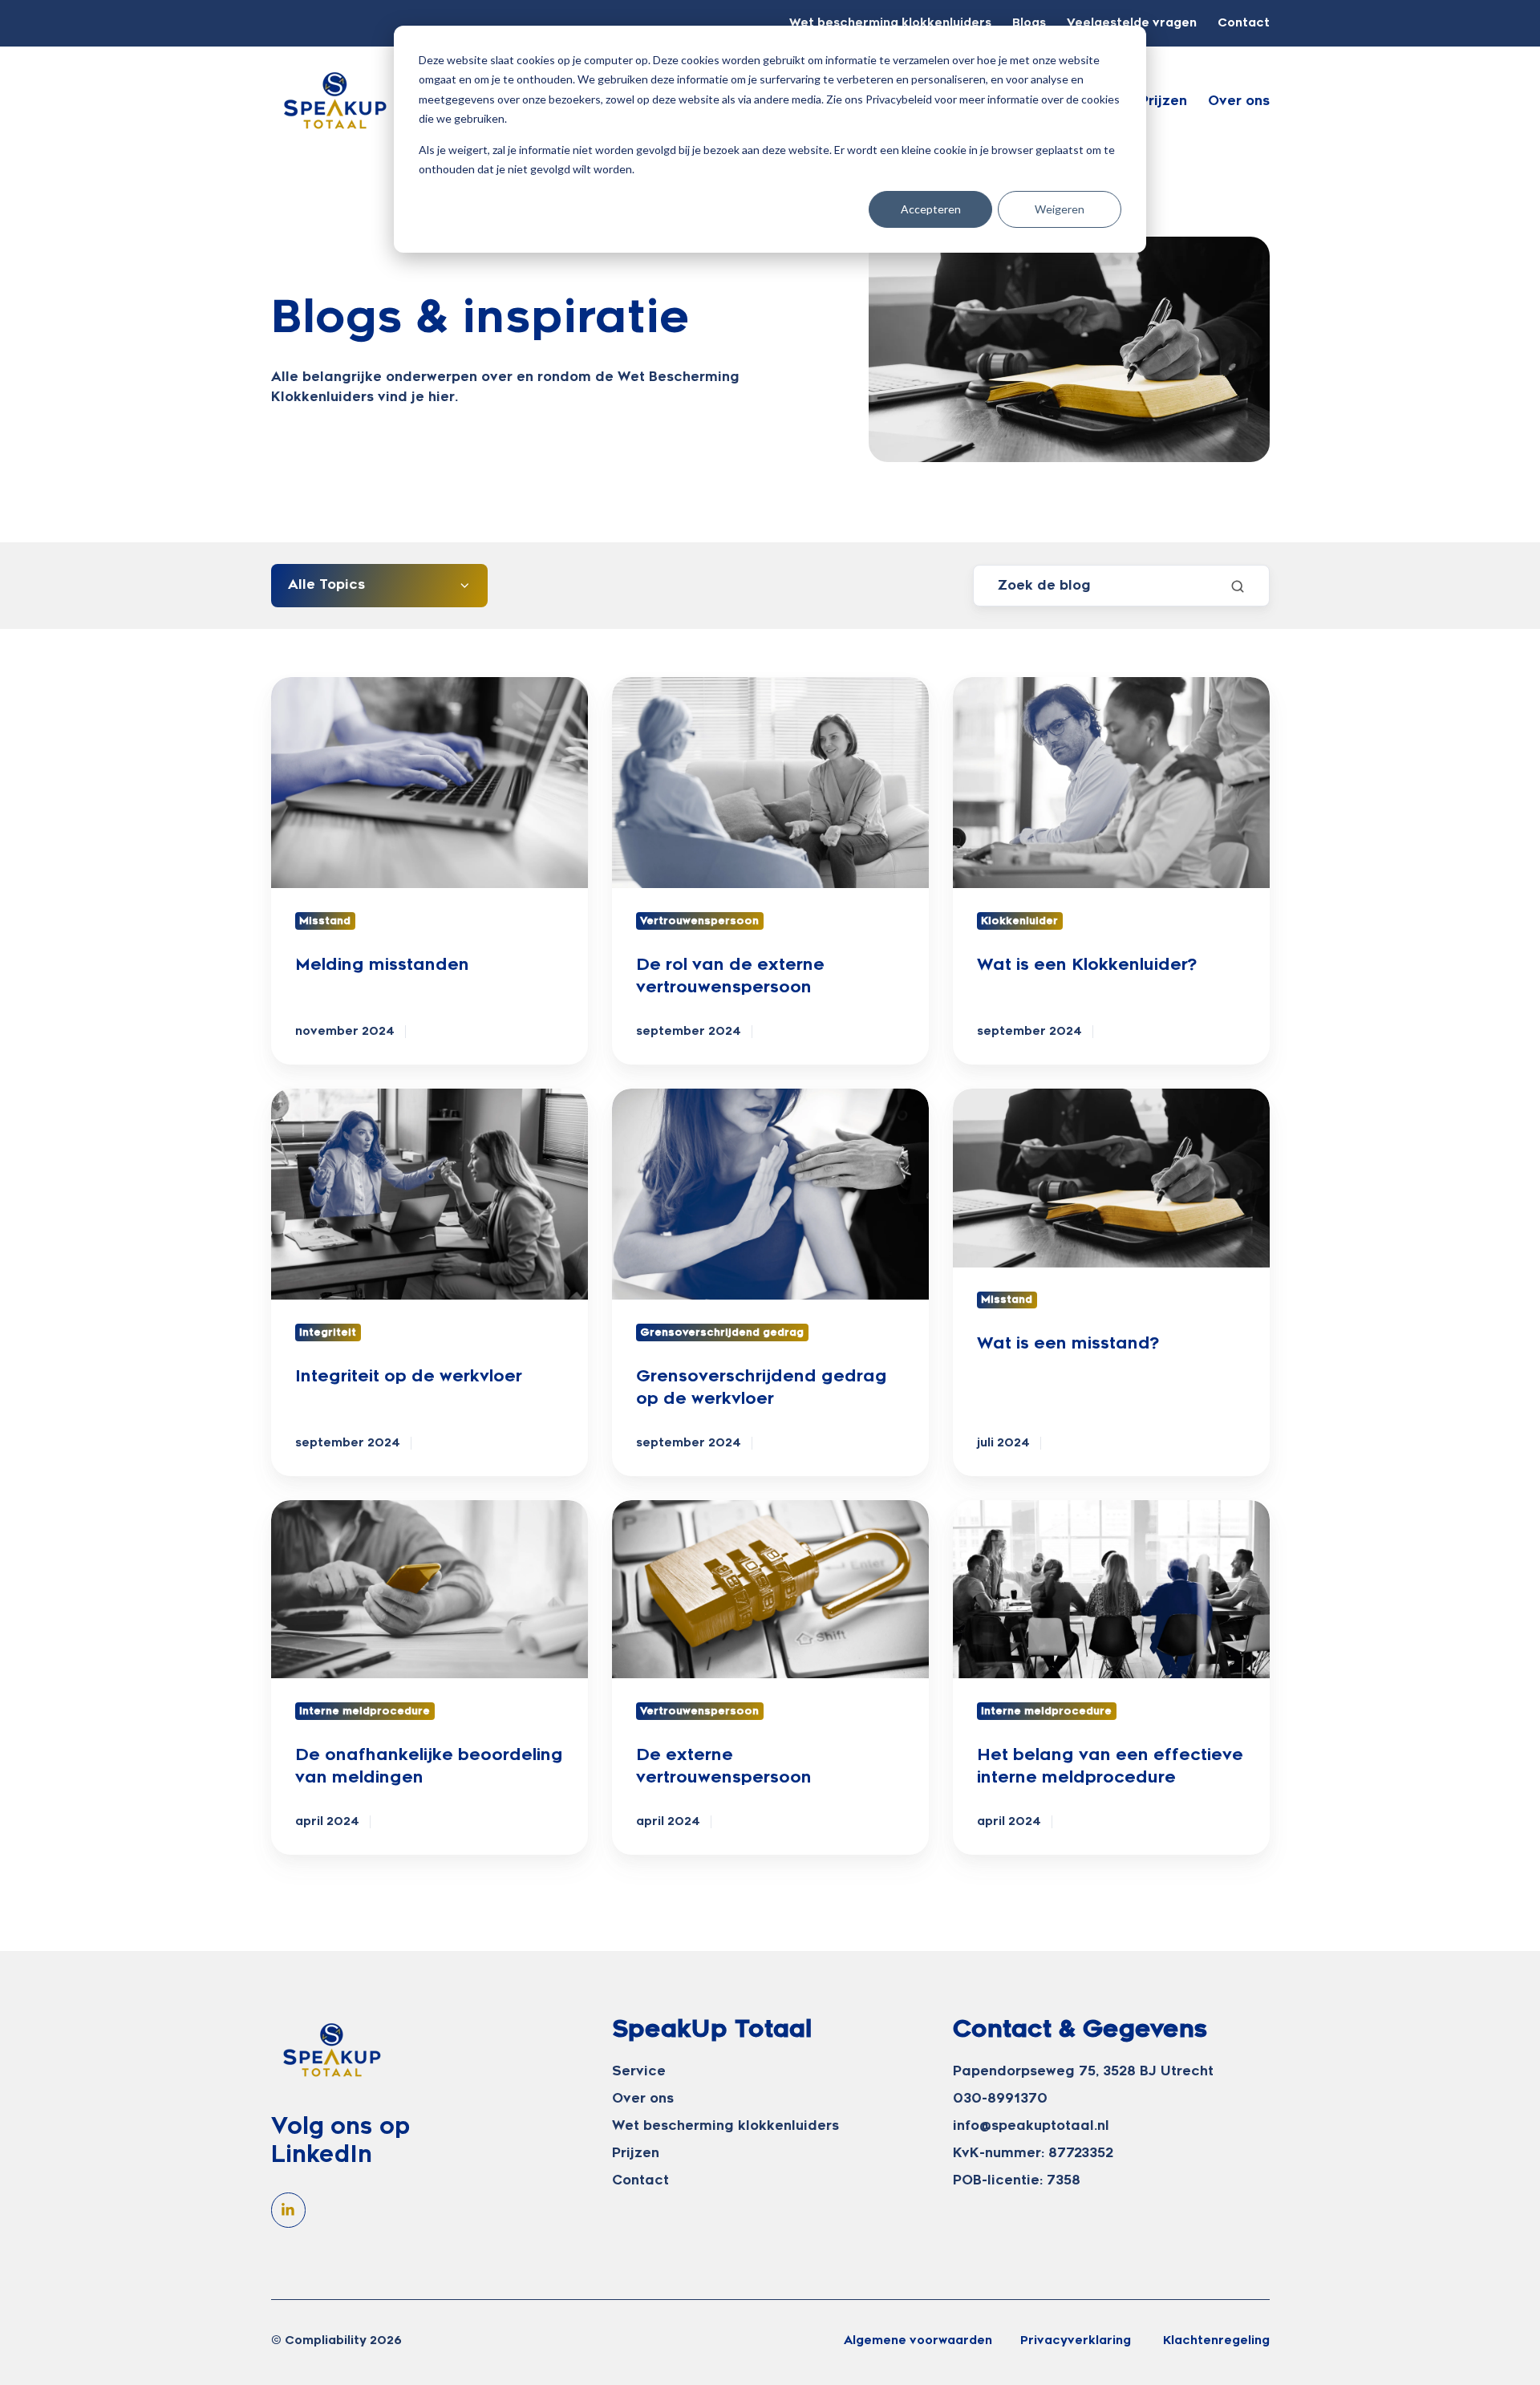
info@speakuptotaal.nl (1031, 2125)
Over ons (1239, 101)
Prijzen (1163, 101)
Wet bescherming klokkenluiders (890, 23)
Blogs (1029, 23)
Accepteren (931, 209)
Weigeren (1060, 209)
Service (639, 2071)
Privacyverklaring (1076, 2340)
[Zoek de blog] (1238, 586)
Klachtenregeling (1216, 2340)
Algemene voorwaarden (918, 2340)
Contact (1244, 23)
